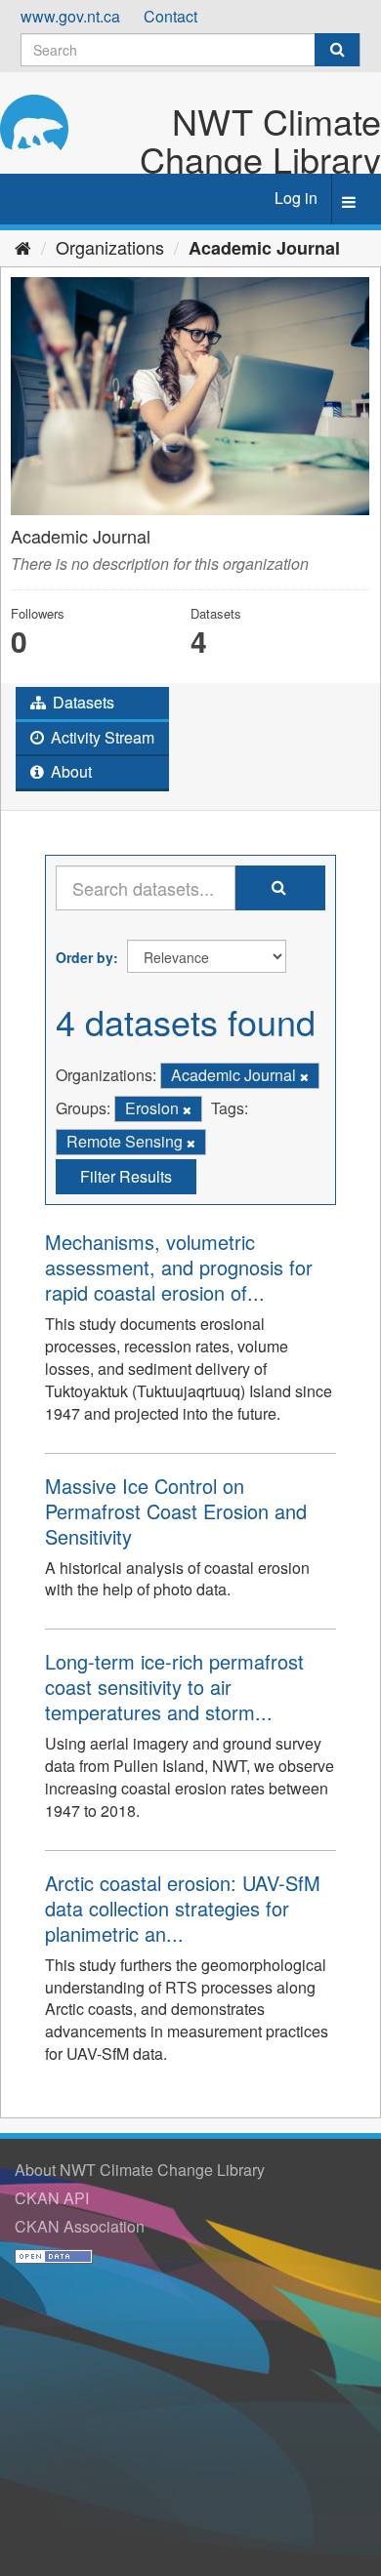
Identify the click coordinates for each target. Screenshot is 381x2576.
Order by (85, 957)
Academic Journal (264, 248)
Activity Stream (101, 737)
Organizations (110, 247)
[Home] (23, 247)
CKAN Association (80, 2226)
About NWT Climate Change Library (140, 2170)
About (69, 771)
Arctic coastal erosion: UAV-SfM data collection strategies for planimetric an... (183, 1908)
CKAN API (52, 2198)
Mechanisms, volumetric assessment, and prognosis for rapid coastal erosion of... (179, 1267)
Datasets (82, 702)
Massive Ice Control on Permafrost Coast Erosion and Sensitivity (176, 1511)
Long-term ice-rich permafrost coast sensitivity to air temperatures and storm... (174, 1687)
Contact (170, 16)
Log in (296, 198)
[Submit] (337, 50)
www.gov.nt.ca (70, 16)
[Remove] (304, 1076)
